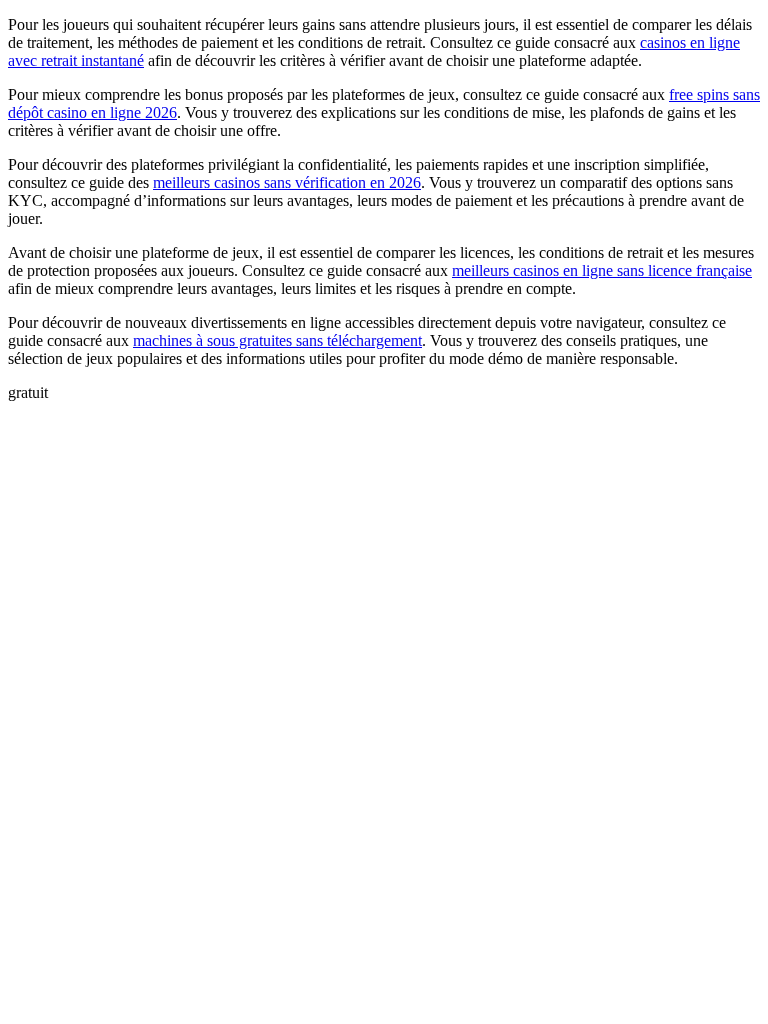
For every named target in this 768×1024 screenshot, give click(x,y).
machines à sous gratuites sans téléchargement (277, 340)
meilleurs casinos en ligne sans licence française (602, 270)
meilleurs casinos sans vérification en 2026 (287, 182)
